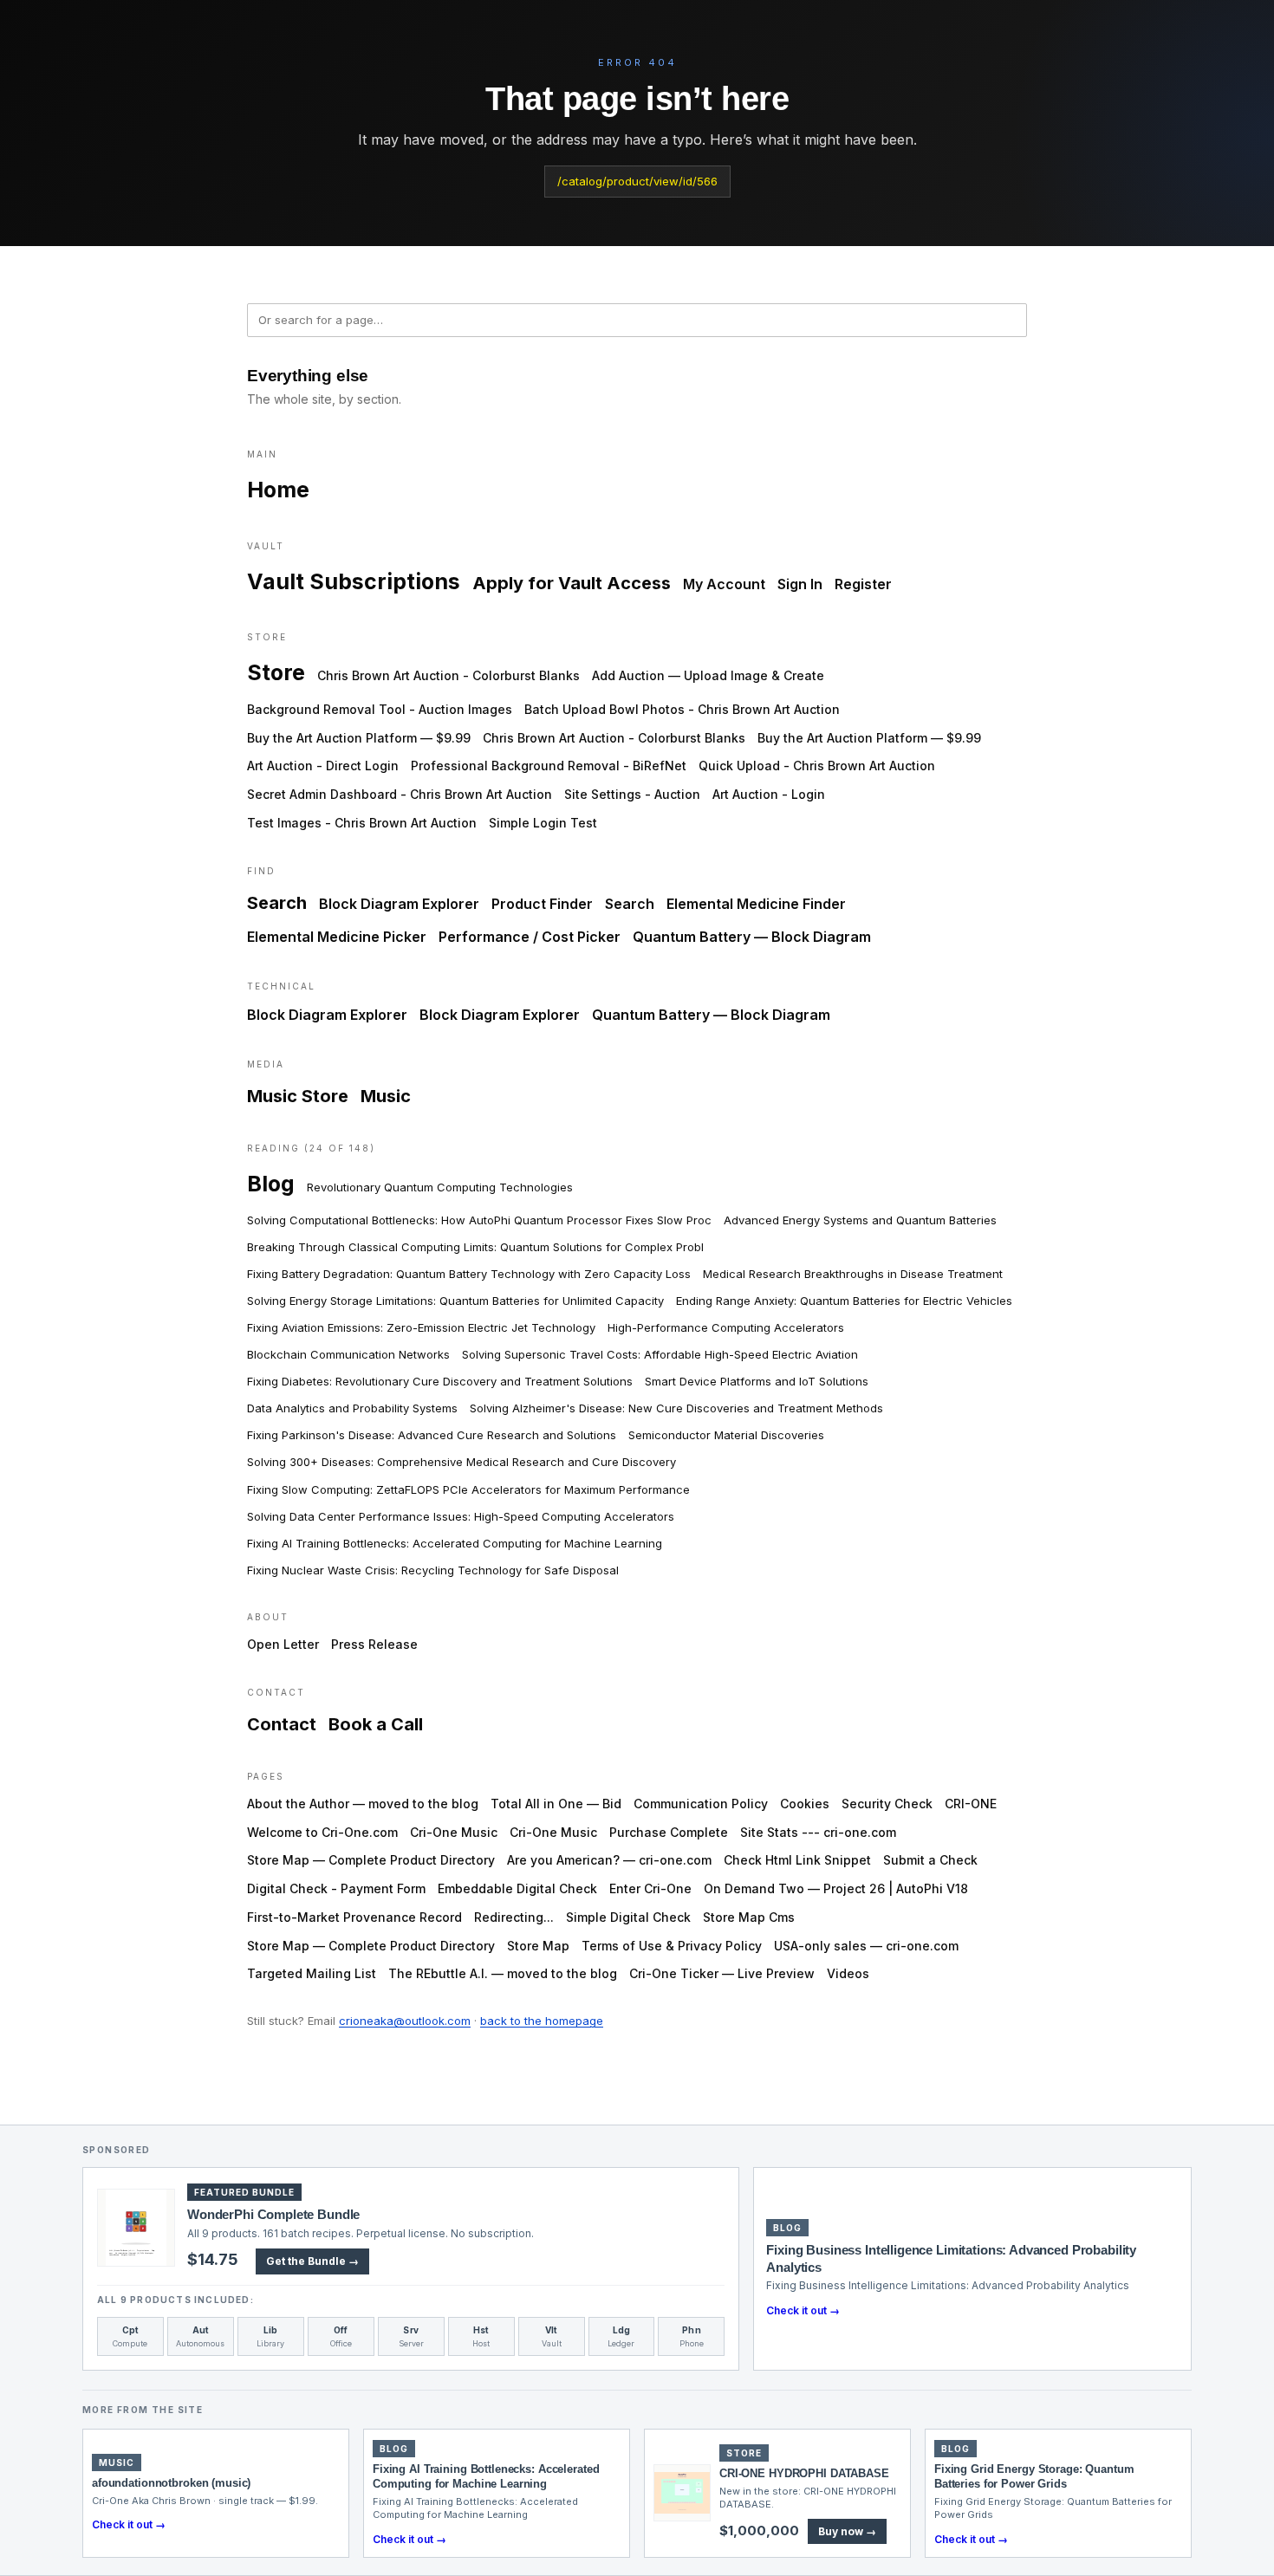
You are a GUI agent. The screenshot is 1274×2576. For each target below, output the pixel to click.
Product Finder (542, 904)
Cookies (805, 1804)
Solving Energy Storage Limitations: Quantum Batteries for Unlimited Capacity (455, 1301)
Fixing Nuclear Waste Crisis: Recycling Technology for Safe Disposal (433, 1570)
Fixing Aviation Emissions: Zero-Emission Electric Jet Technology (421, 1327)
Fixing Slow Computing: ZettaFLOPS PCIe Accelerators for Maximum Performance (468, 1489)
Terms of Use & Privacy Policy (672, 1946)
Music (386, 1096)
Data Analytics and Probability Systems (352, 1408)
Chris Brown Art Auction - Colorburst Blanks (448, 675)
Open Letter (283, 1644)
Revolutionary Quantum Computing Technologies (440, 1187)
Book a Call (376, 1724)
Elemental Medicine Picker (337, 937)
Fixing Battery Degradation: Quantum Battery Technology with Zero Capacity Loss (469, 1274)
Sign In (800, 584)
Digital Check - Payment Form (336, 1888)
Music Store (298, 1096)
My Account (724, 584)
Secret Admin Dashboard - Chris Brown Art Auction (400, 794)
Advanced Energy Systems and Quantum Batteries (860, 1220)
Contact (282, 1724)
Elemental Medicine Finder (756, 904)
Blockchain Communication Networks (348, 1354)
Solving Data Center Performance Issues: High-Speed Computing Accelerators (461, 1516)
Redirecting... (514, 1917)
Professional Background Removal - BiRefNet (549, 766)
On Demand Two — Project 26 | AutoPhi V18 (836, 1888)
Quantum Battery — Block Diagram (752, 937)
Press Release (374, 1644)
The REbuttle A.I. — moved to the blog (503, 1973)
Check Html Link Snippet (797, 1860)
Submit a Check (930, 1860)
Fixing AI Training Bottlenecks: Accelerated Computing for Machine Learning (455, 1543)
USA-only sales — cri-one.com (866, 1946)
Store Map (538, 1946)
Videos (848, 1973)
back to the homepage (542, 2021)
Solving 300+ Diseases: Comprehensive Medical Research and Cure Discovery (461, 1462)
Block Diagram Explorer (399, 904)
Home (278, 490)
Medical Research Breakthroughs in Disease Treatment (853, 1274)
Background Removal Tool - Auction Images (380, 709)
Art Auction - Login (769, 794)
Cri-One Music (454, 1832)
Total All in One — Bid (556, 1804)
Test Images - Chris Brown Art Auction (362, 823)
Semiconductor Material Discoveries (726, 1435)
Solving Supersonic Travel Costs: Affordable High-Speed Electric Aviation (660, 1354)
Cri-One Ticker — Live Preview (722, 1973)
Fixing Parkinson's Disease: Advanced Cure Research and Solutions (432, 1435)
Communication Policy (701, 1804)
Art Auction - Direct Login (323, 766)
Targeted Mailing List (312, 1973)
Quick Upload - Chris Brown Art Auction (817, 766)
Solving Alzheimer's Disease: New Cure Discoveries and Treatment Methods (676, 1408)
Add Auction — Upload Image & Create (708, 675)
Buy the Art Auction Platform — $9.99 (359, 738)
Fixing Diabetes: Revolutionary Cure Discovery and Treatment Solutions (440, 1381)
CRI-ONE (971, 1804)
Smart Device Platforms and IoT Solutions (757, 1381)
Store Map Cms (749, 1917)
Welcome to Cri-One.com (322, 1832)
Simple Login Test (543, 823)
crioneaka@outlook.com (405, 2021)
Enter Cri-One (650, 1888)
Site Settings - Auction (632, 794)
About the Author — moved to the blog (363, 1804)
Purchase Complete (669, 1832)
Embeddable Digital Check (517, 1888)
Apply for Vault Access (572, 583)
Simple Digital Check (628, 1917)
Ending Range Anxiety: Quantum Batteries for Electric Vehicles (844, 1301)
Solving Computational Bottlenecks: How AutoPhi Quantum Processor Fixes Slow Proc (479, 1220)
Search (277, 903)
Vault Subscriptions (354, 581)
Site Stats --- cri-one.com (818, 1832)
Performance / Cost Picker (530, 937)
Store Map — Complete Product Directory (371, 1860)
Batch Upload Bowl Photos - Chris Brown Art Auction (682, 709)
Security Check (887, 1804)
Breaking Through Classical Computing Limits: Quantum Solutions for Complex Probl (475, 1247)
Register (863, 584)
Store (276, 672)
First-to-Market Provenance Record (354, 1917)
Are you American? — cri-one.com (609, 1860)
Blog (271, 1184)
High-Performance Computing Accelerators (726, 1327)
